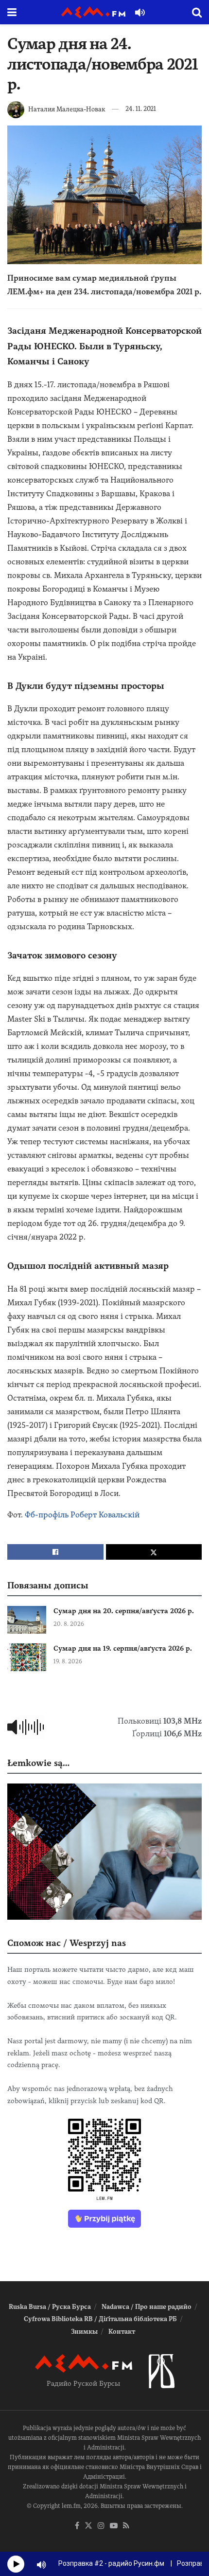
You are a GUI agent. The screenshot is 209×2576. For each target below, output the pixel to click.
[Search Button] (197, 12)
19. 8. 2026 (68, 1661)
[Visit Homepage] (93, 12)
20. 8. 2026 (69, 1624)
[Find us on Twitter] (88, 2526)
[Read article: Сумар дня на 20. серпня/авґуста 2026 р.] (27, 1620)
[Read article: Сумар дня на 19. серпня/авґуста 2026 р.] (27, 1657)
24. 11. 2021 (141, 109)
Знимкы (84, 2332)
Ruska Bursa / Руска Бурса (50, 2307)
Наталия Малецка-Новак (67, 109)
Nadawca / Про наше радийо (147, 2307)
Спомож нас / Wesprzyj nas (67, 1943)
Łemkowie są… (38, 1763)
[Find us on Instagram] (101, 2526)
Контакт (122, 2332)
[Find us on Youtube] (114, 2526)
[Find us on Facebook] (77, 2526)
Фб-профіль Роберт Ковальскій (82, 1515)
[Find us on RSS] (126, 2526)
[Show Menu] (12, 12)
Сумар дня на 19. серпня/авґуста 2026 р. (123, 1648)
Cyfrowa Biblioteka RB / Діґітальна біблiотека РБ (100, 2319)
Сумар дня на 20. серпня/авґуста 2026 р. (124, 1611)
